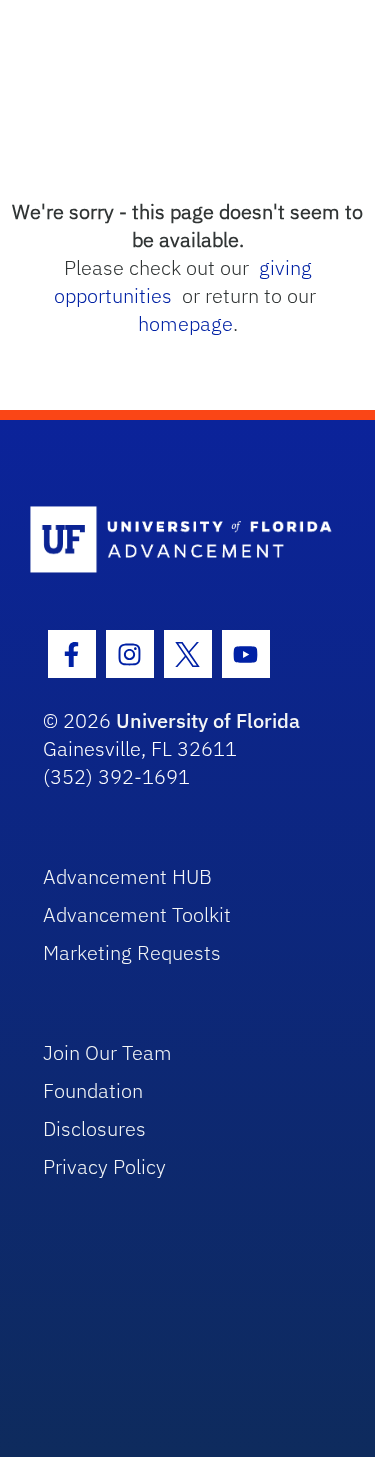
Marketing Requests (132, 952)
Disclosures (94, 1128)
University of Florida (208, 720)
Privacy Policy (104, 1166)
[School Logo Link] (176, 540)
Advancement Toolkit (137, 914)
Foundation (93, 1090)
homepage (185, 323)
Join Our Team (107, 1052)
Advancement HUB (127, 876)
